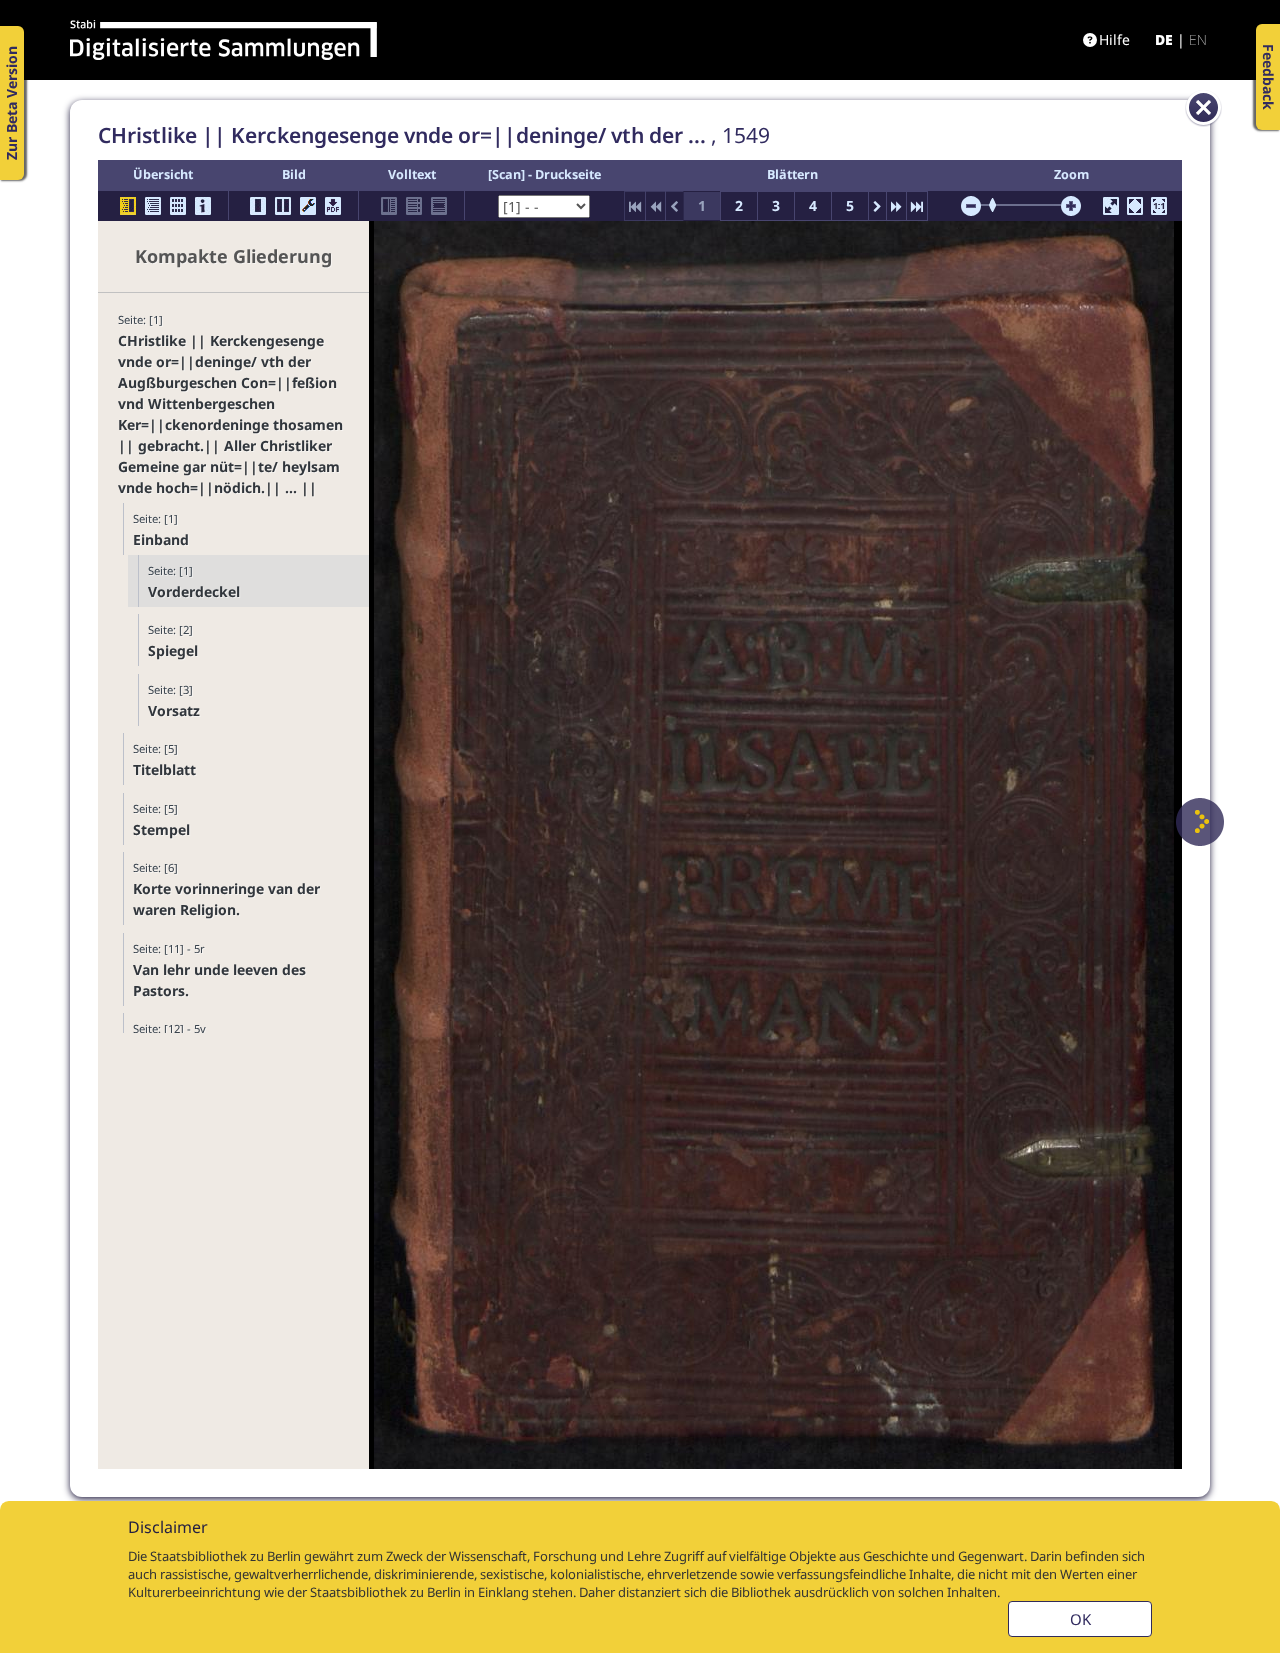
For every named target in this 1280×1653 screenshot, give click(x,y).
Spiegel (173, 650)
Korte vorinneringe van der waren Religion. (226, 899)
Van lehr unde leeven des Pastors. (219, 980)
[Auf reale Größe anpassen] (1159, 206)
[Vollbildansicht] (1111, 206)
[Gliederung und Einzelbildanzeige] (128, 206)
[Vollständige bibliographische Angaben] (203, 206)
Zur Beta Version (11, 103)
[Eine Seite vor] (1200, 822)
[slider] (999, 205)
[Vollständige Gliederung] (153, 206)
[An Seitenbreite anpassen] (1135, 206)
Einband (161, 539)
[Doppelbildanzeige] (283, 206)
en (1198, 39)
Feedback (1268, 77)
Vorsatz (174, 710)
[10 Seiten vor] (896, 206)
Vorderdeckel (194, 591)
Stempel (161, 829)
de (1164, 39)
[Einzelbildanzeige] (258, 206)
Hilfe (1114, 39)
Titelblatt (164, 769)
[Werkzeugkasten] (308, 206)
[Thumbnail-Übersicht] (178, 206)
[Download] (333, 206)
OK (1080, 1619)
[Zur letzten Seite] (917, 206)
